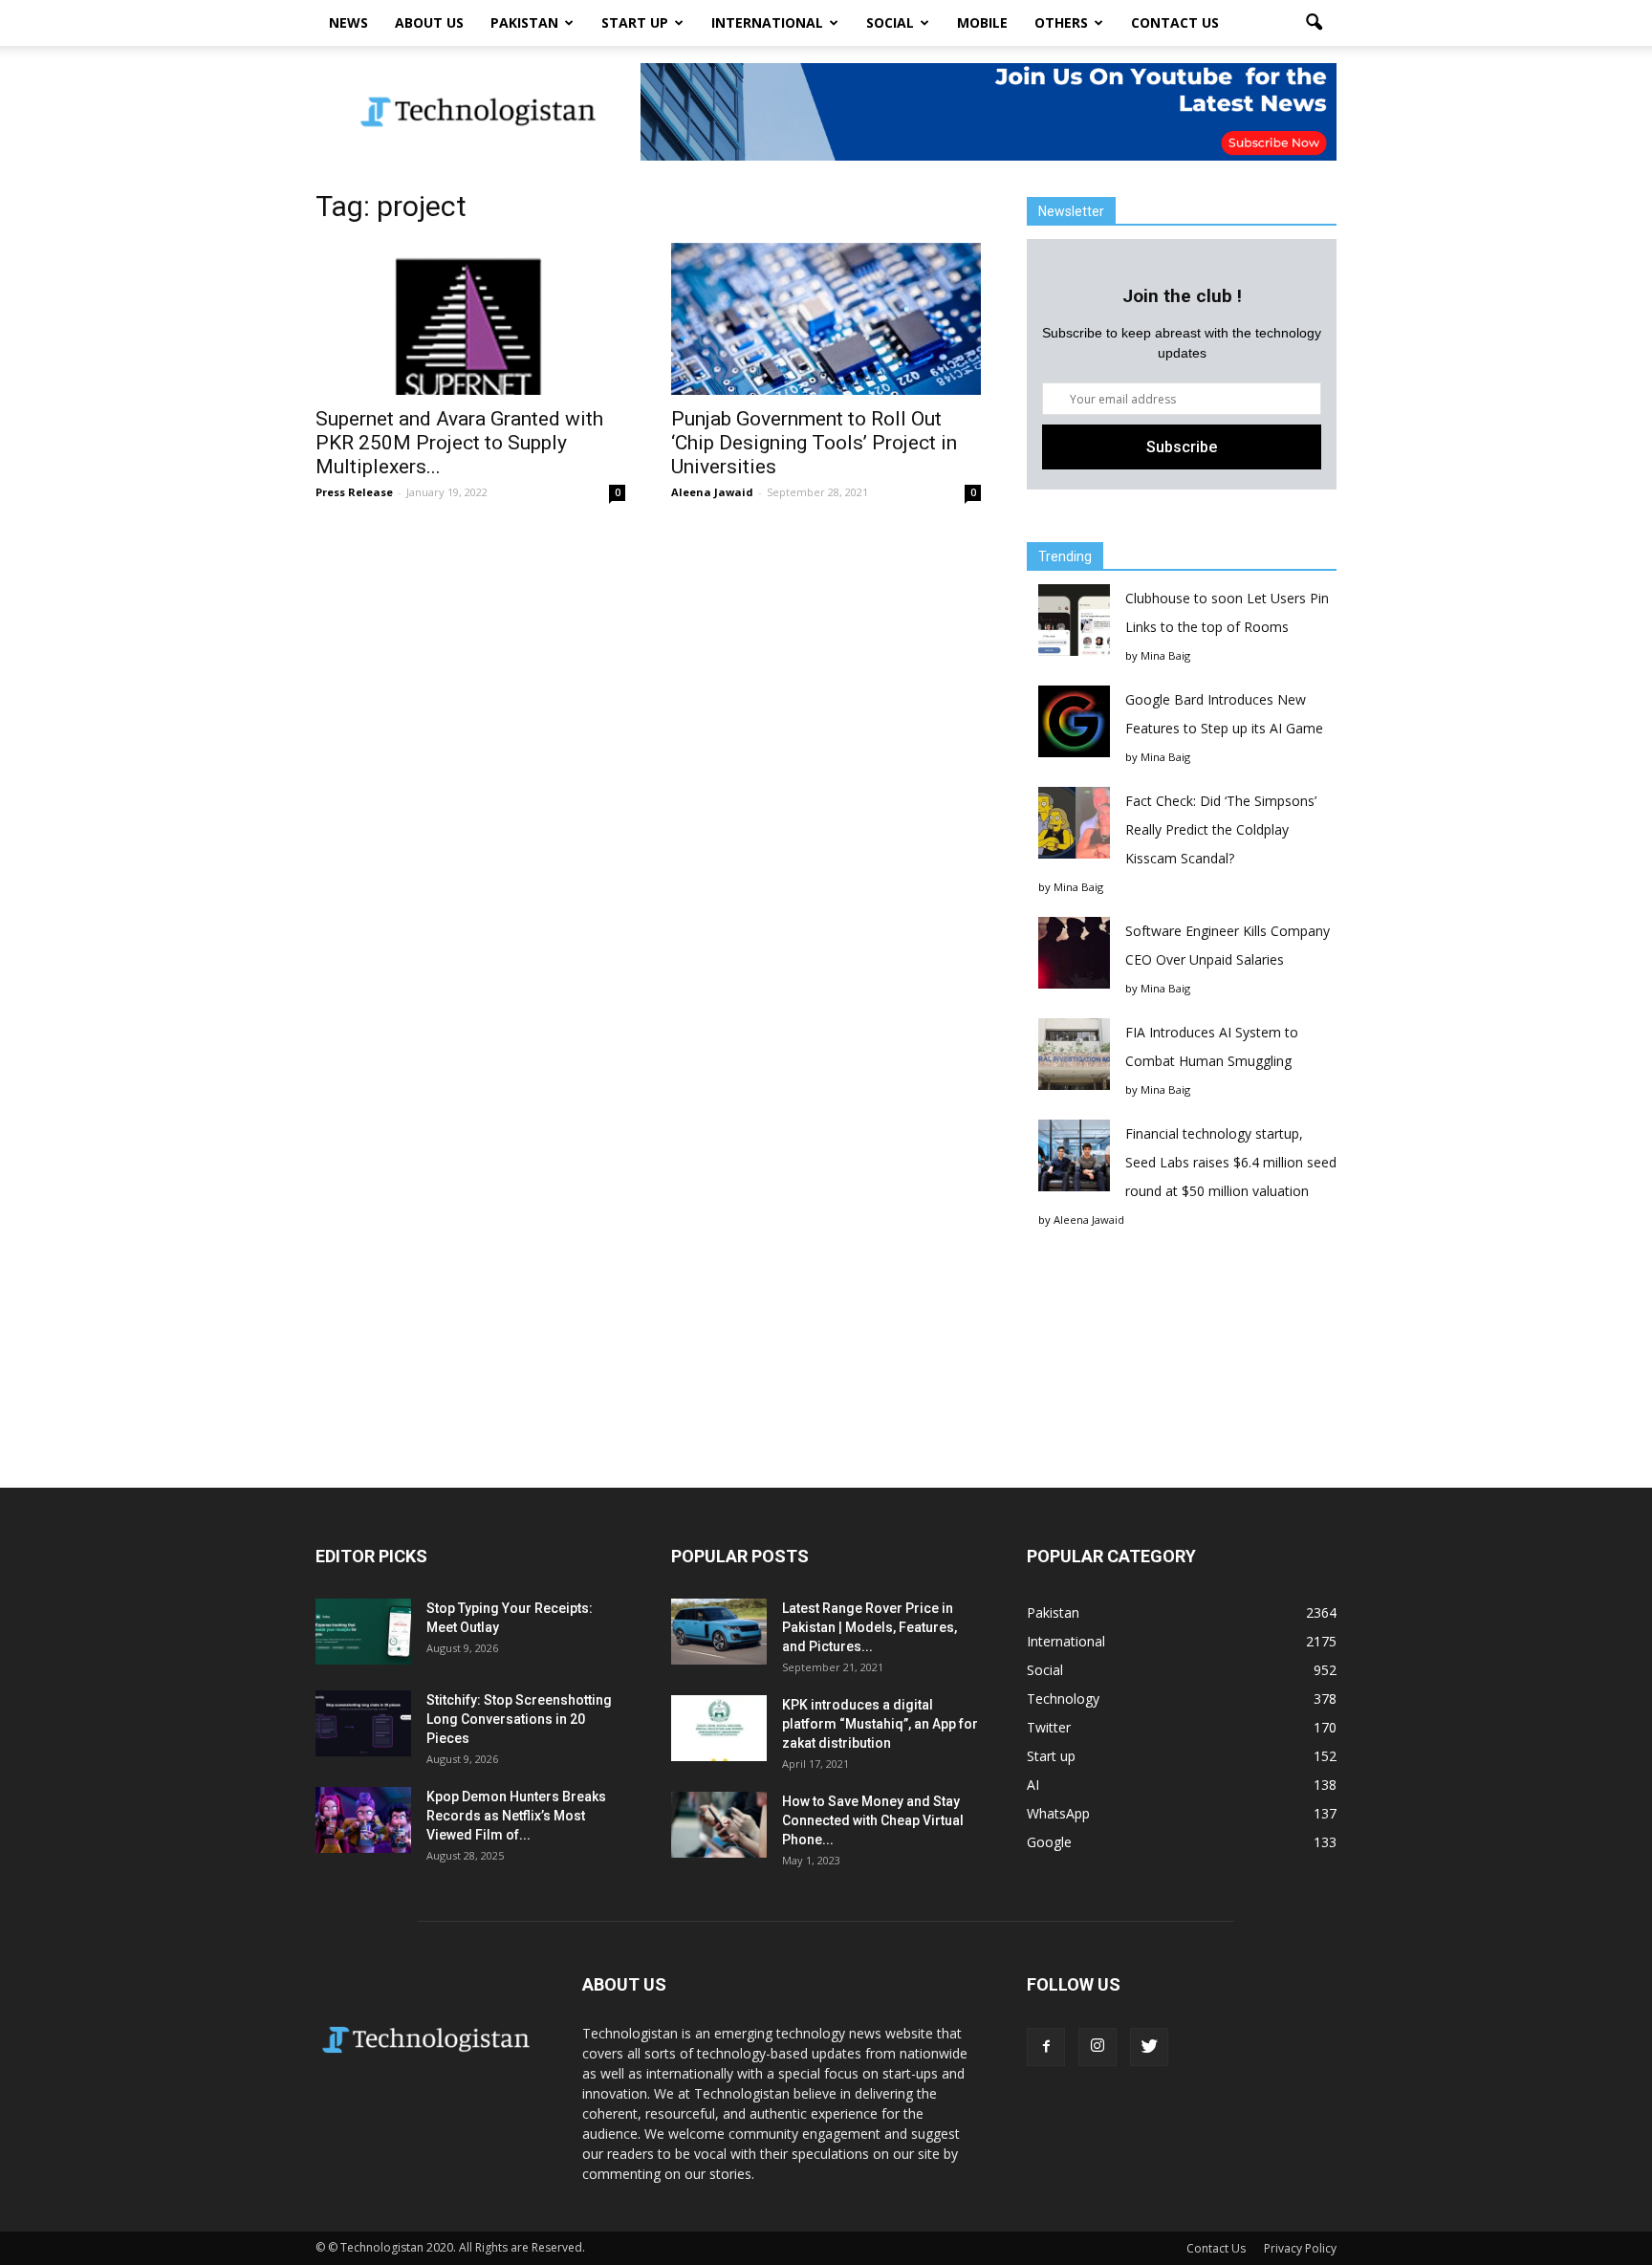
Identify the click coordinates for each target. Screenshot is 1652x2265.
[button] (1314, 23)
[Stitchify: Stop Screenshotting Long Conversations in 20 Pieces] (363, 1723)
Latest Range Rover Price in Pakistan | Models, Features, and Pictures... (869, 1627)
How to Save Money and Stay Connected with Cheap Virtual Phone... (873, 1820)
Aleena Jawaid (712, 492)
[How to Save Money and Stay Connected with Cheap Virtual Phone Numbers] (719, 1825)
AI (1033, 1785)
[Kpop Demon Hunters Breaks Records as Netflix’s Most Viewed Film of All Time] (363, 1820)
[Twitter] (1149, 2047)
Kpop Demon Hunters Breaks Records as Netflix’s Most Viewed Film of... (516, 1816)
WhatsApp (1058, 1813)
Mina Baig (1165, 655)
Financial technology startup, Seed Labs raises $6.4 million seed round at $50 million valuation (1231, 1162)
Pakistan (524, 22)
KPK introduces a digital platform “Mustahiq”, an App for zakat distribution (880, 1724)
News (348, 22)
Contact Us (1175, 22)
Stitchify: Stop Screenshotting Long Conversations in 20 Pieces (519, 1719)
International (767, 22)
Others (1061, 22)
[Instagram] (1098, 2047)
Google (1049, 1842)
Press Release (354, 492)
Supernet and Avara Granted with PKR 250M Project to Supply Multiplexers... (459, 443)
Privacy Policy (1300, 2248)
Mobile (982, 22)
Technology (1063, 1699)
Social (890, 22)
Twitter (1049, 1727)
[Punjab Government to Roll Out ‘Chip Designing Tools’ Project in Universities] (826, 319)
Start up (635, 22)
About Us (429, 22)
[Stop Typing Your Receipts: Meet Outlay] (363, 1632)
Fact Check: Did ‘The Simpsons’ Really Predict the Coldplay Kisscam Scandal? (1221, 829)
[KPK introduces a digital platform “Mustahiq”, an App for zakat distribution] (719, 1728)
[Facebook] (1046, 2047)
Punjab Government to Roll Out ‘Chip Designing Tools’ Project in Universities (814, 443)
